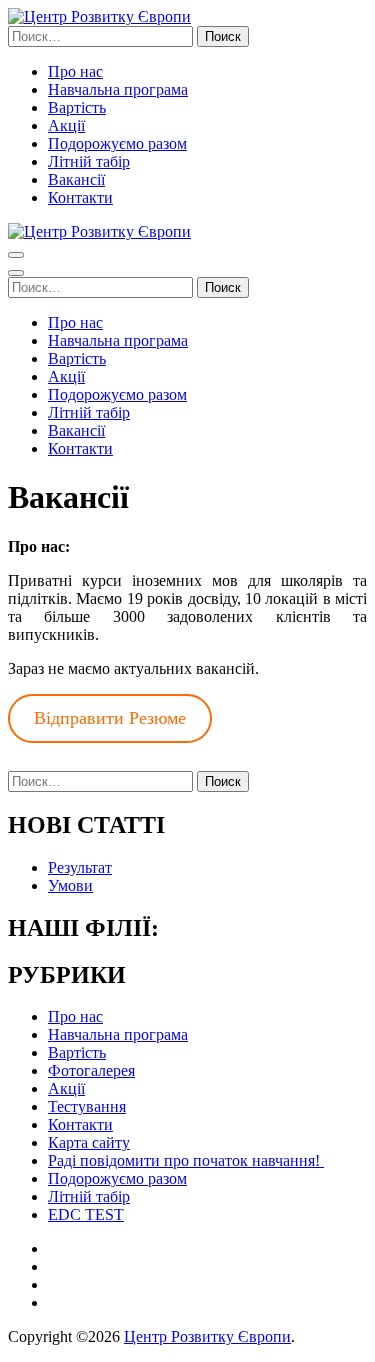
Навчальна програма (118, 89)
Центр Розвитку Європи (207, 1336)
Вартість (77, 107)
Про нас (75, 71)
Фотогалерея (91, 1070)
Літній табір (89, 161)
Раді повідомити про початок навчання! (186, 1160)
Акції (66, 125)
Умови (70, 885)
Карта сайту (89, 1142)
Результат (80, 867)
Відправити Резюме (110, 718)
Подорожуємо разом (117, 143)
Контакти (80, 197)
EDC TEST (86, 1214)
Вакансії (76, 179)
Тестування (87, 1106)
